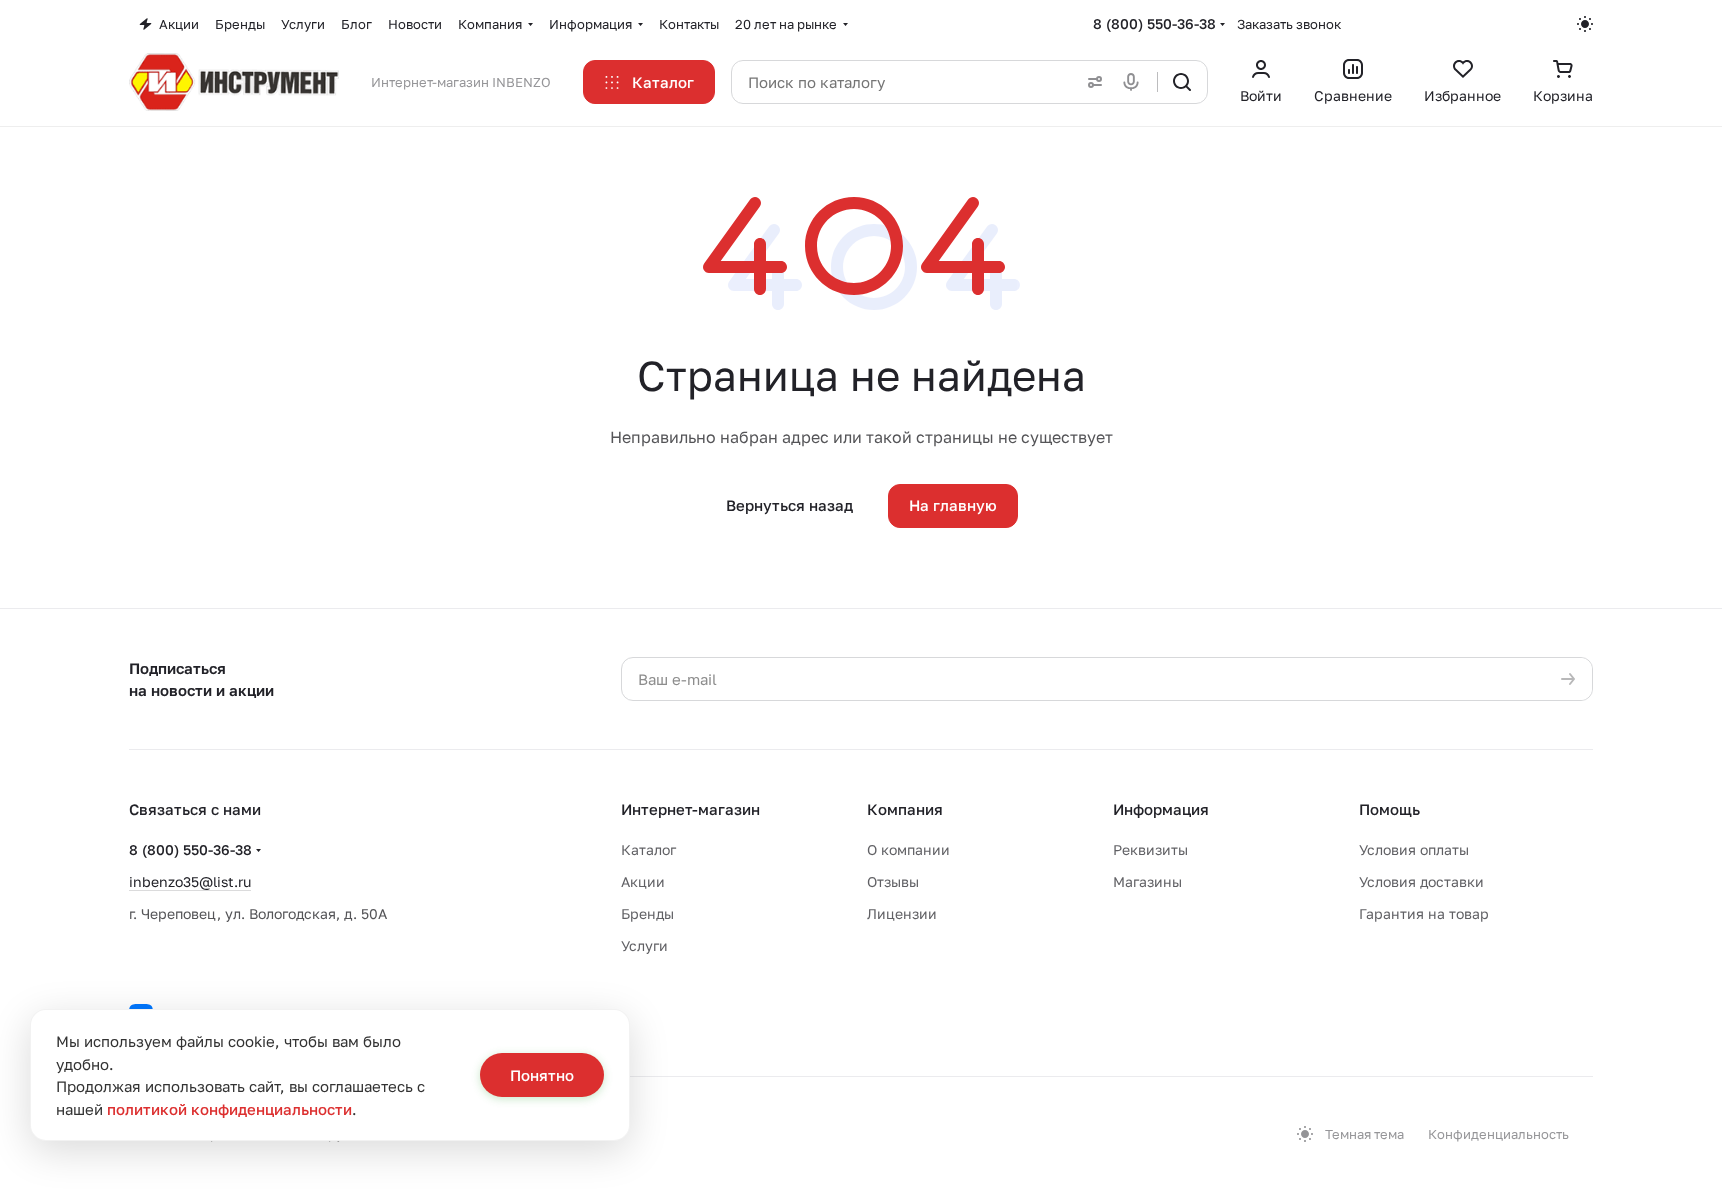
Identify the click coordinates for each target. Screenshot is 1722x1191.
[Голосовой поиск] (1135, 82)
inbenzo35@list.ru (190, 881)
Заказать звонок (1289, 24)
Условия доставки (1421, 881)
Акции (643, 881)
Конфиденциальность (1498, 1134)
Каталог (648, 849)
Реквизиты (1150, 849)
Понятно (542, 1075)
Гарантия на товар (1424, 913)
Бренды (647, 913)
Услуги (644, 945)
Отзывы (893, 881)
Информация (1161, 809)
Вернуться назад (789, 505)
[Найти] (1182, 82)
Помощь (1389, 809)
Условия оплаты (1414, 849)
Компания (905, 809)
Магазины (1147, 881)
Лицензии (902, 913)
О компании (908, 849)
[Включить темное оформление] (1585, 24)
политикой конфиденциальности (229, 1109)
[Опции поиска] (1091, 82)
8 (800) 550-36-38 (1154, 23)
